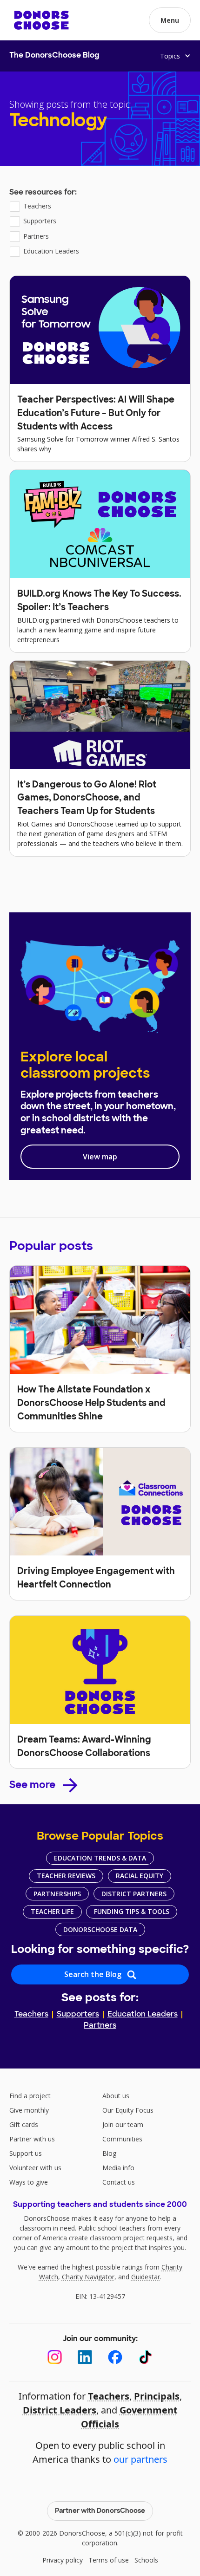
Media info (118, 2168)
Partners (100, 2026)
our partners (140, 2459)
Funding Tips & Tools (132, 1911)
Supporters (78, 2015)
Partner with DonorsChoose (100, 2511)
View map (100, 1157)
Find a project (30, 2096)
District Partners (134, 1894)
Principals (157, 2396)
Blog (109, 2153)
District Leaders (60, 2410)
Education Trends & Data (100, 1858)
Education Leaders (143, 2015)
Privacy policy (63, 2560)
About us (116, 2096)
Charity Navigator (88, 2277)
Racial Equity (140, 1876)
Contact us (119, 2182)
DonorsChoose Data (100, 1929)
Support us (26, 2153)
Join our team (123, 2124)
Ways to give (29, 2182)
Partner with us (32, 2139)
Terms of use (109, 2560)
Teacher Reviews (66, 1876)
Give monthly (29, 2110)
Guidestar (146, 2277)
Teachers (31, 2015)
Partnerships (57, 1894)
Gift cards (24, 2124)
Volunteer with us (35, 2168)
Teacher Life (52, 1911)
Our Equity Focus (128, 2110)
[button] (170, 20)
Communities (122, 2139)
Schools (146, 2560)
